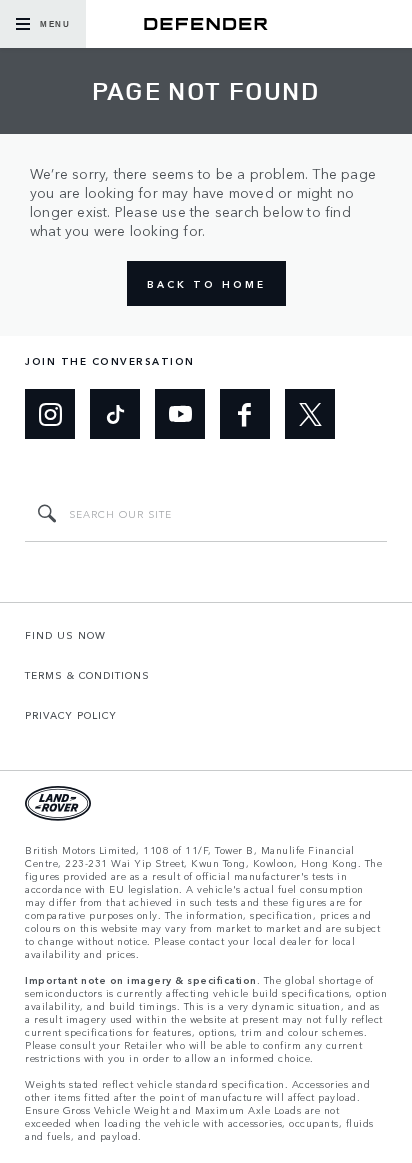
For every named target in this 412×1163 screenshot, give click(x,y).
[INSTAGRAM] (50, 414)
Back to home (206, 284)
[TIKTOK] (115, 414)
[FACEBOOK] (245, 414)
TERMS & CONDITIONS (87, 675)
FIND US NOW (65, 635)
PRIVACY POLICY (71, 715)
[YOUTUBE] (180, 414)
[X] (310, 414)
